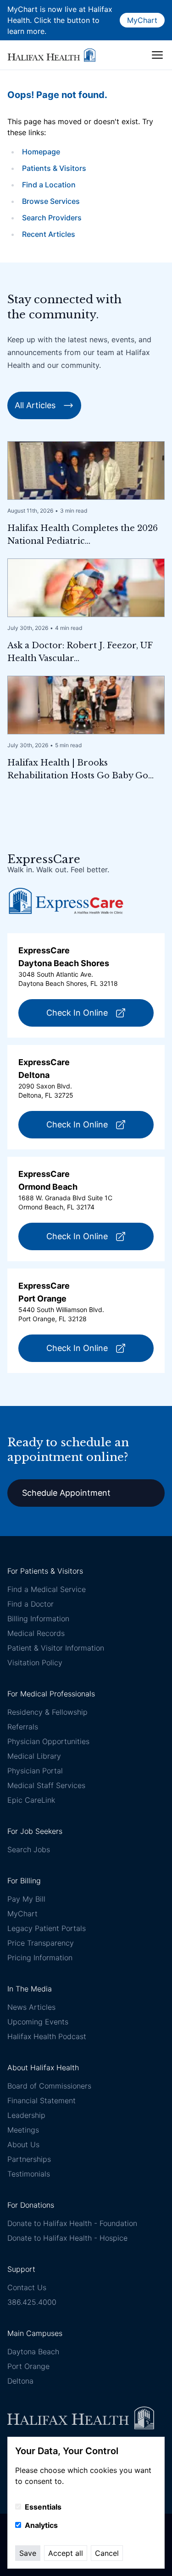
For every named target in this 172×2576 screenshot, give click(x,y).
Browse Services (51, 201)
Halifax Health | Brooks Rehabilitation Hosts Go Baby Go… (80, 769)
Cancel (107, 2553)
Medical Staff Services (46, 1785)
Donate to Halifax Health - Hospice (67, 2238)
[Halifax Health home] (51, 55)
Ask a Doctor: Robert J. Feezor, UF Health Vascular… (80, 652)
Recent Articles (49, 234)
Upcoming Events (38, 2022)
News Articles (31, 2007)
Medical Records (36, 1633)
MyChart (142, 20)
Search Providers (52, 218)
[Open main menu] (157, 55)
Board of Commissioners (49, 2086)
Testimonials (29, 2174)
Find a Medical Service (47, 1589)
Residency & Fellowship (47, 1712)
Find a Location (49, 185)
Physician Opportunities (48, 1741)
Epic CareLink (31, 1800)
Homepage (41, 152)
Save (28, 2553)
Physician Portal (35, 1771)
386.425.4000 (32, 2302)
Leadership (26, 2115)
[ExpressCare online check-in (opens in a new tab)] (66, 901)
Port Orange (28, 2366)
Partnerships (29, 2159)
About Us (23, 2144)
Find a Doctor (31, 1604)
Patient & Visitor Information (56, 1648)
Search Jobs (29, 1849)
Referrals (23, 1727)
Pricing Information (40, 1958)
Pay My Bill (26, 1899)
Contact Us (27, 2287)
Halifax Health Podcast (47, 2036)
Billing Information (38, 1619)
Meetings (23, 2130)
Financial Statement (42, 2100)
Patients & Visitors (54, 168)
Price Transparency (41, 1943)
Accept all (66, 2553)
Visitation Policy (35, 1663)
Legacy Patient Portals (47, 1928)
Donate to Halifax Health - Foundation (72, 2223)
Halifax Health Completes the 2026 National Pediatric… (83, 535)
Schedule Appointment (66, 1493)
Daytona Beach (33, 2352)
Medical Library (34, 1756)
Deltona (20, 2381)
